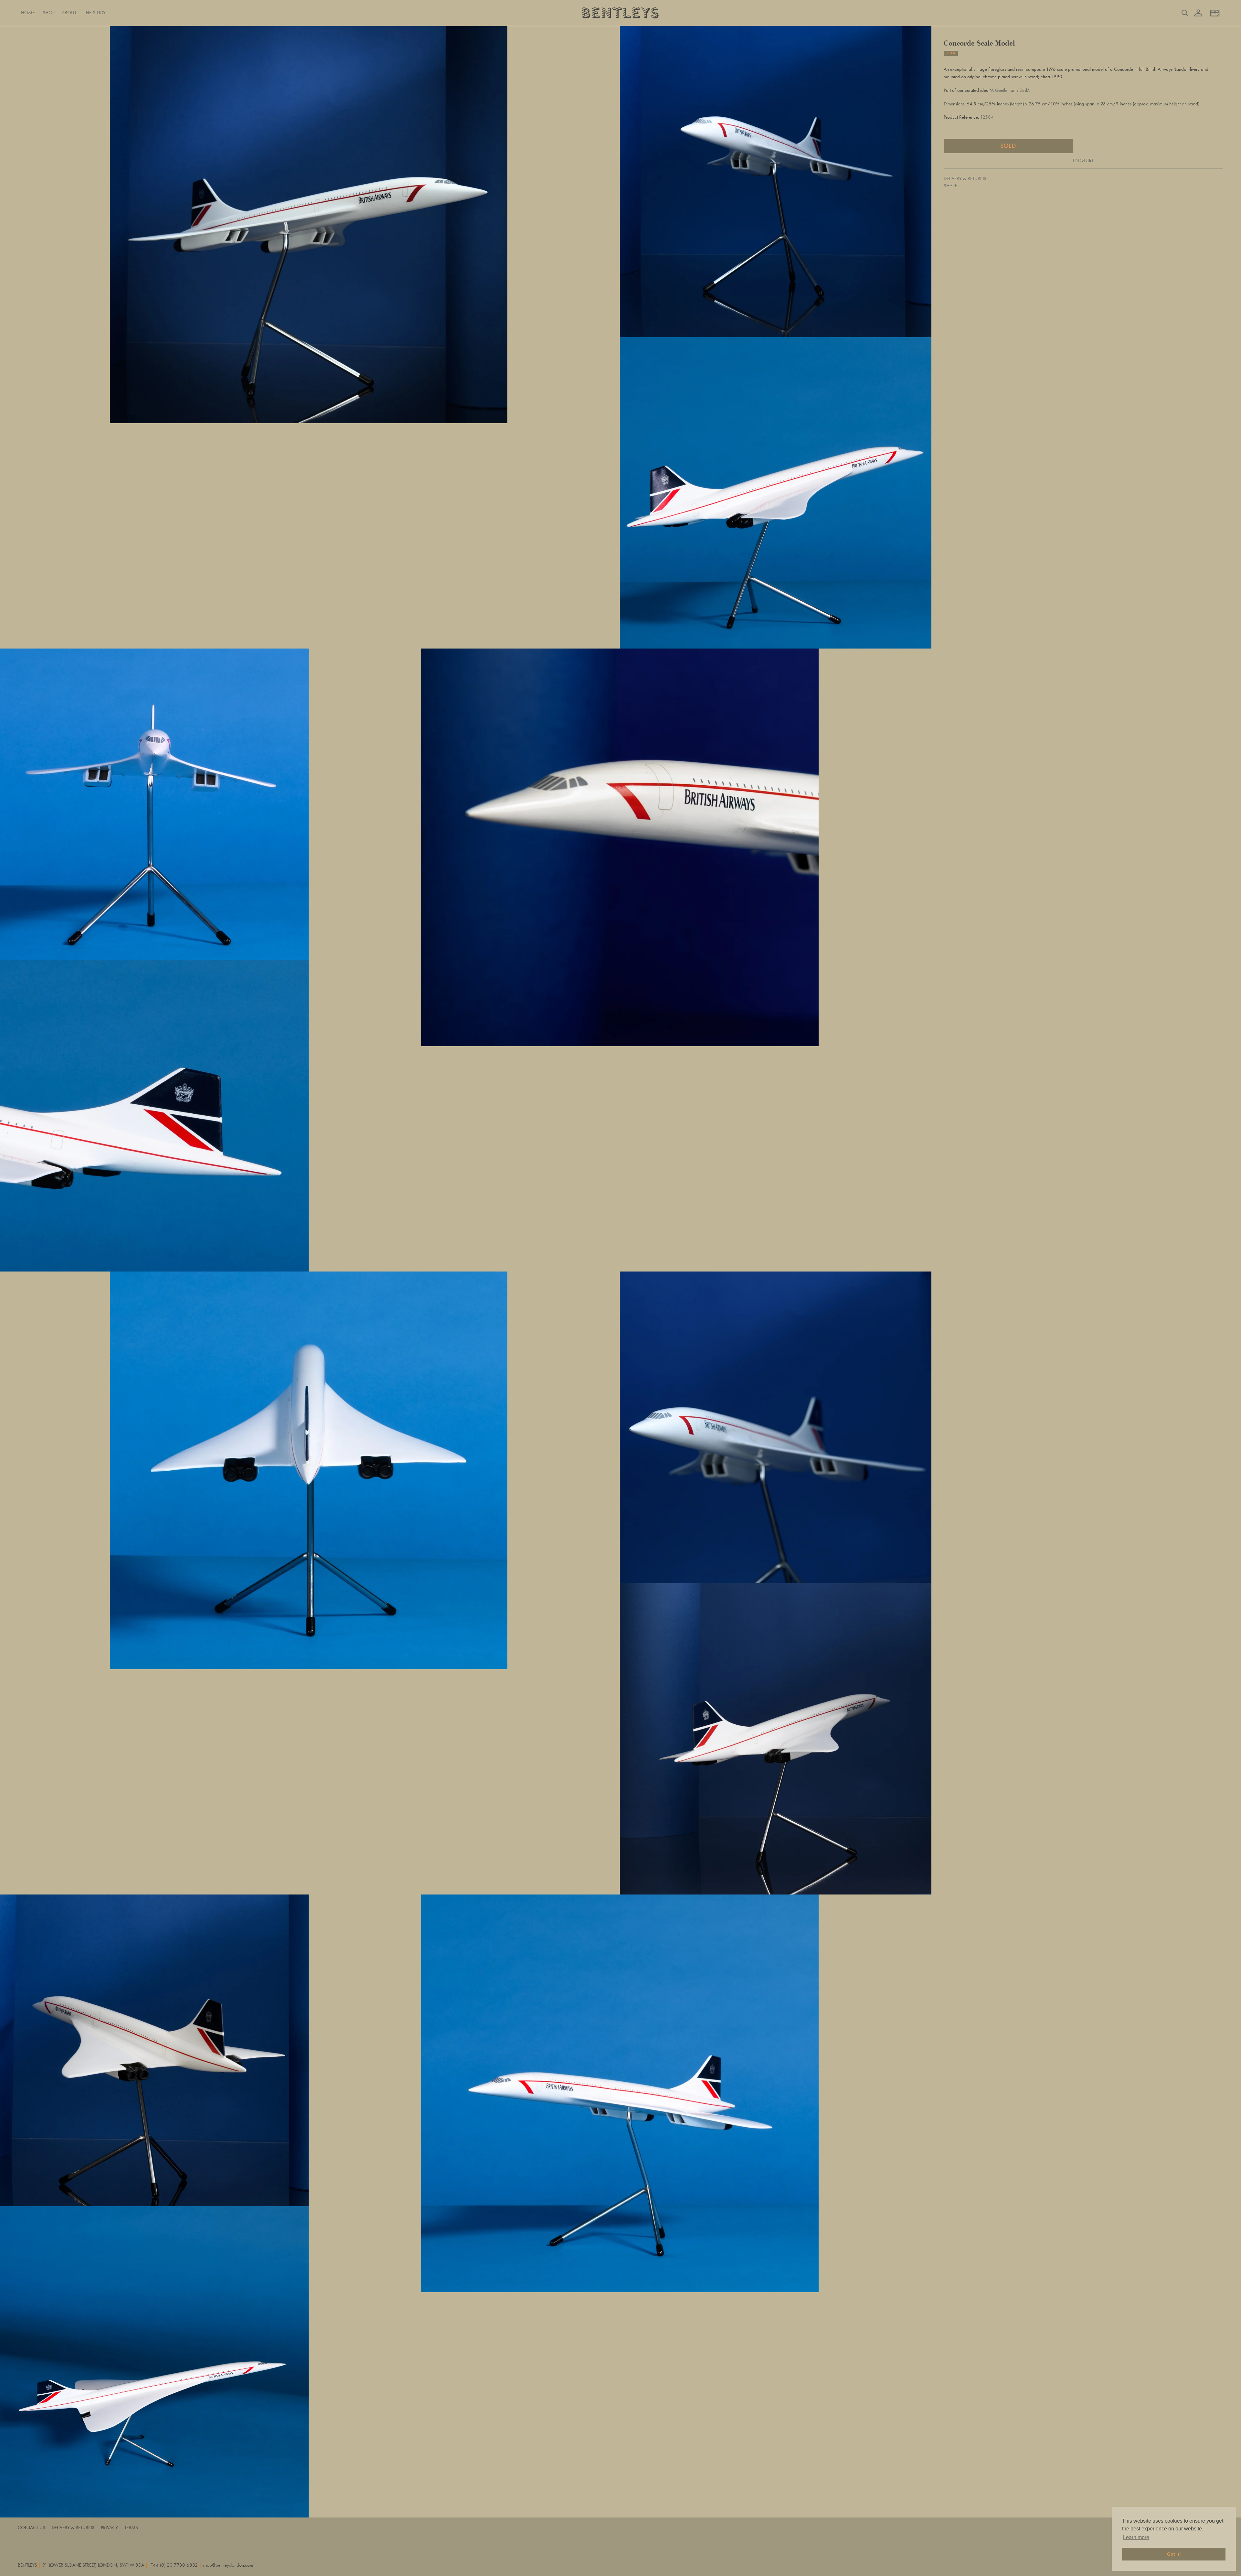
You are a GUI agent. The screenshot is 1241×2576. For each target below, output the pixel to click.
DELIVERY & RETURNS (965, 178)
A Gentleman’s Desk (1009, 90)
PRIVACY (109, 2528)
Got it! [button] (1174, 2554)
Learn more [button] (1136, 2537)
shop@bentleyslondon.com (228, 2565)
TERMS (131, 2528)
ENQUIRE (1083, 160)
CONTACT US (32, 2528)
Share (950, 186)
